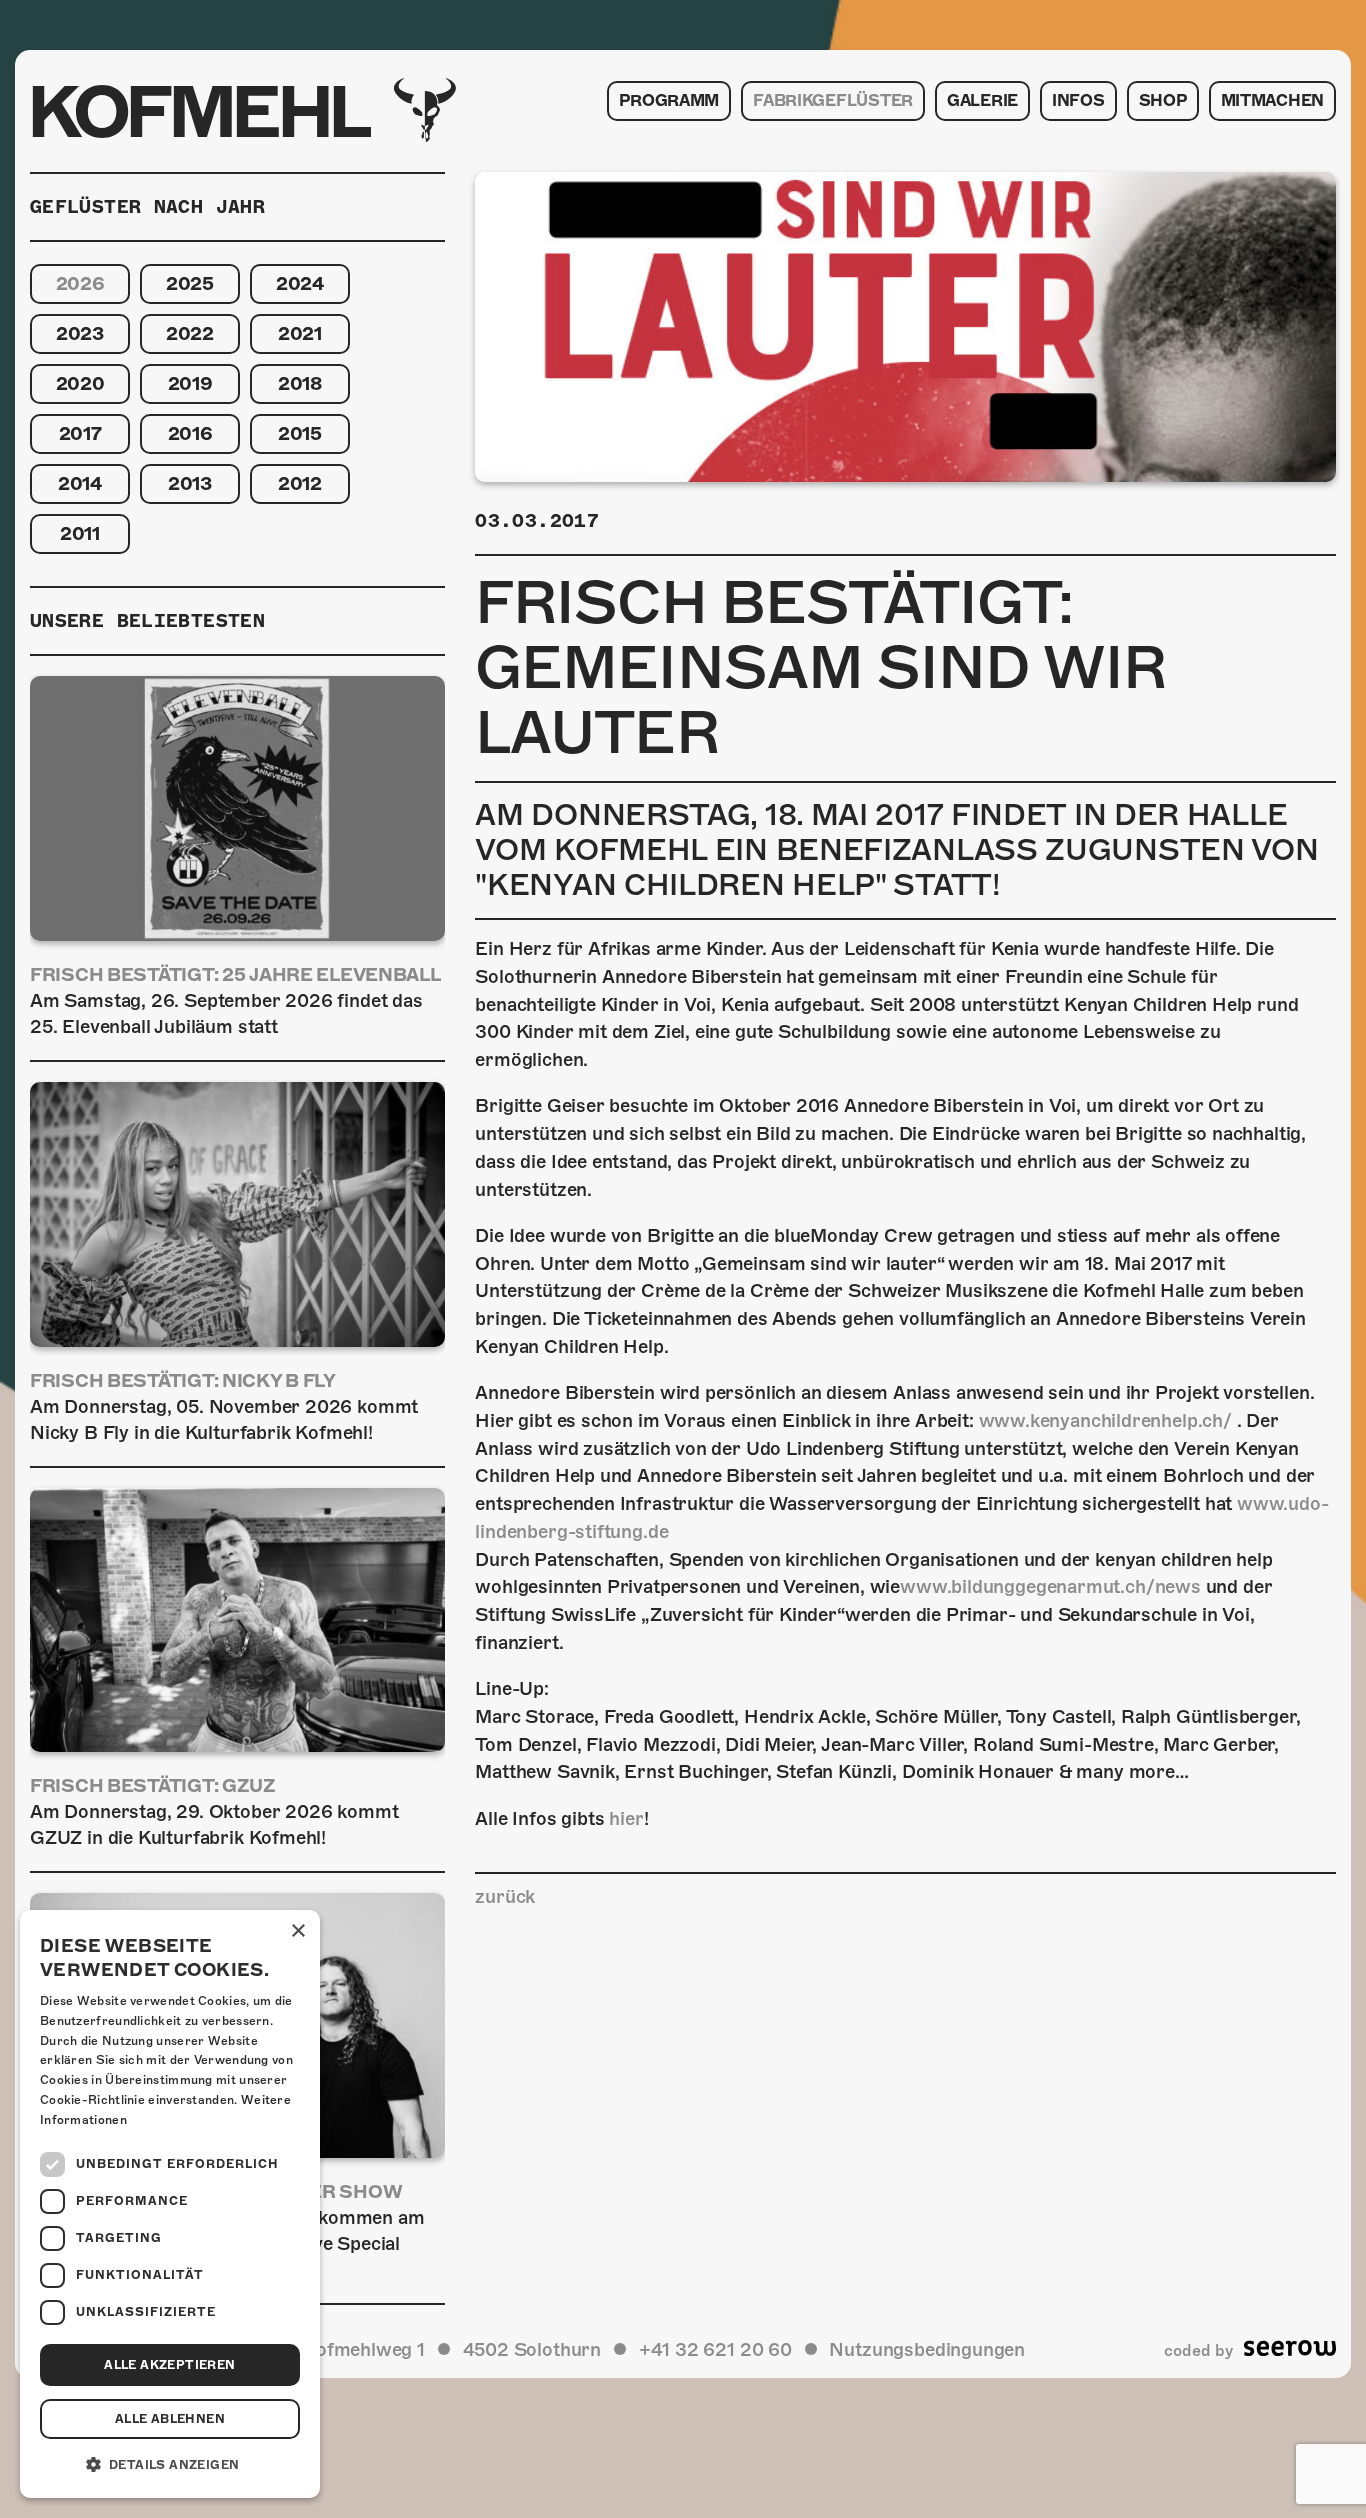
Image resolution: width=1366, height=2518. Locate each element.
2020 (80, 383)
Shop (1163, 101)
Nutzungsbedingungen (927, 2349)
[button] (170, 2465)
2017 (80, 433)
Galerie (982, 101)
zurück (505, 1896)
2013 (190, 483)
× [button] (297, 1931)
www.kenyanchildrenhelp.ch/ (1105, 1420)
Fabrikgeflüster (833, 101)
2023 (80, 333)
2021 (300, 333)
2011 (80, 533)
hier (626, 1818)
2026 (80, 283)
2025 (190, 283)
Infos (1078, 101)
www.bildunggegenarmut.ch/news (1050, 1586)
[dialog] (170, 2204)
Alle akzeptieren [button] (169, 2365)
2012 (300, 483)
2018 (300, 383)
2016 (190, 433)
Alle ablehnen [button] (170, 2419)
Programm (669, 101)
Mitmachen (1272, 101)
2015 (300, 433)
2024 (300, 283)
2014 (80, 483)
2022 (190, 333)
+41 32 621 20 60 (715, 2349)
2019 (190, 383)
